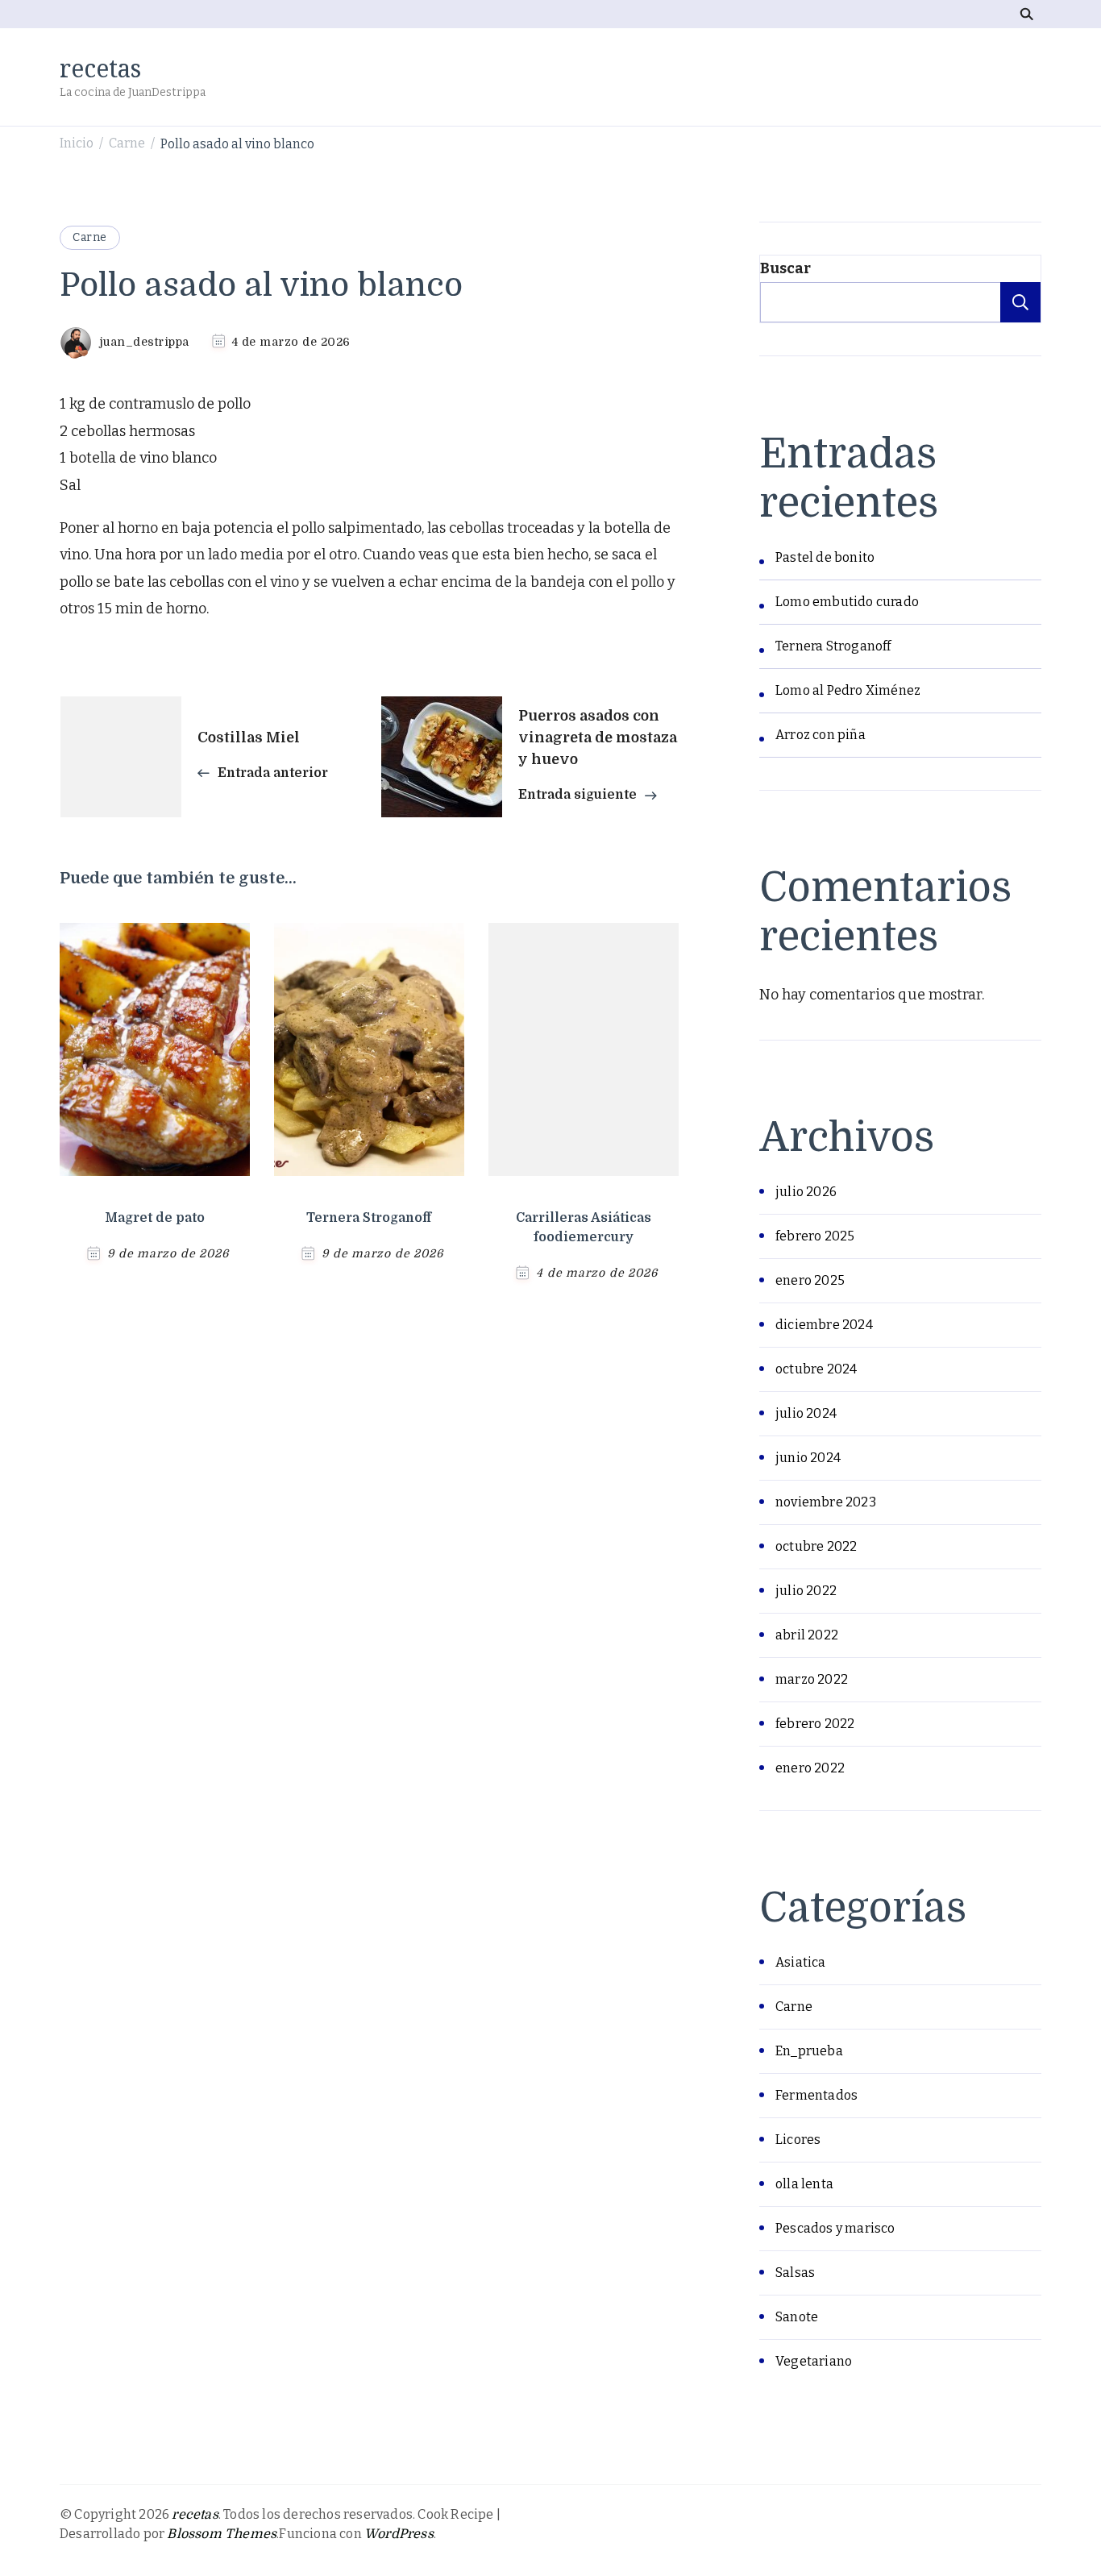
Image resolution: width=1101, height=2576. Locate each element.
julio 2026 (806, 1192)
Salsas (795, 2273)
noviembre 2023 (826, 1502)
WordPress (399, 2534)
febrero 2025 (815, 1236)
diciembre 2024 (824, 1325)
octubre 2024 (816, 1369)
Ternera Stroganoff (369, 1218)
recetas (100, 68)
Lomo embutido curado (847, 602)
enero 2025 (810, 1280)
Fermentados (816, 2095)
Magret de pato (155, 1218)
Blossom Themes (222, 2534)
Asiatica (801, 1962)
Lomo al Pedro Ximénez (848, 690)
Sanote (797, 2317)
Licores (798, 2140)
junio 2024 (808, 1458)
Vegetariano (814, 2361)
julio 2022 (806, 1591)
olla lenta (804, 2184)
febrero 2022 (815, 1724)
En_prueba (809, 2051)
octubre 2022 (816, 1546)
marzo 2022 (812, 1679)
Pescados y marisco (835, 2228)
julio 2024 (806, 1413)
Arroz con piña (821, 735)
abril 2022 (807, 1635)
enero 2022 (810, 1768)
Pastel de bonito (825, 557)
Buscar (785, 268)
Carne (90, 237)
